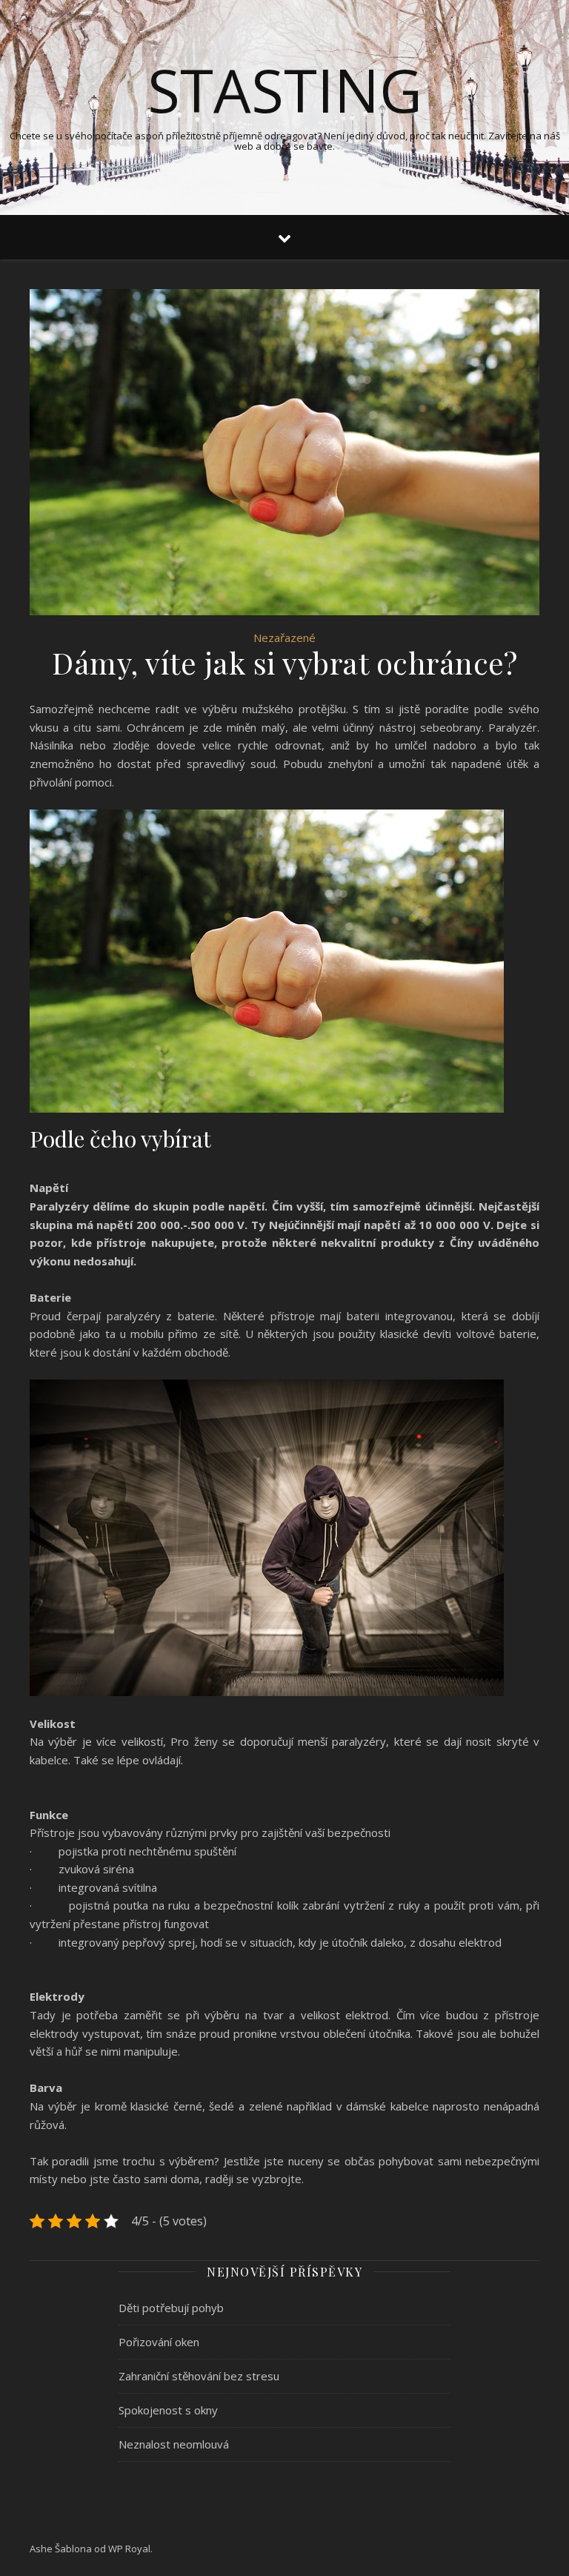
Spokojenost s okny (168, 2410)
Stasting (285, 90)
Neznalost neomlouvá (174, 2444)
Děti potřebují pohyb (171, 2308)
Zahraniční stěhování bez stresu (199, 2376)
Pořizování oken (159, 2342)
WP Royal (129, 2549)
